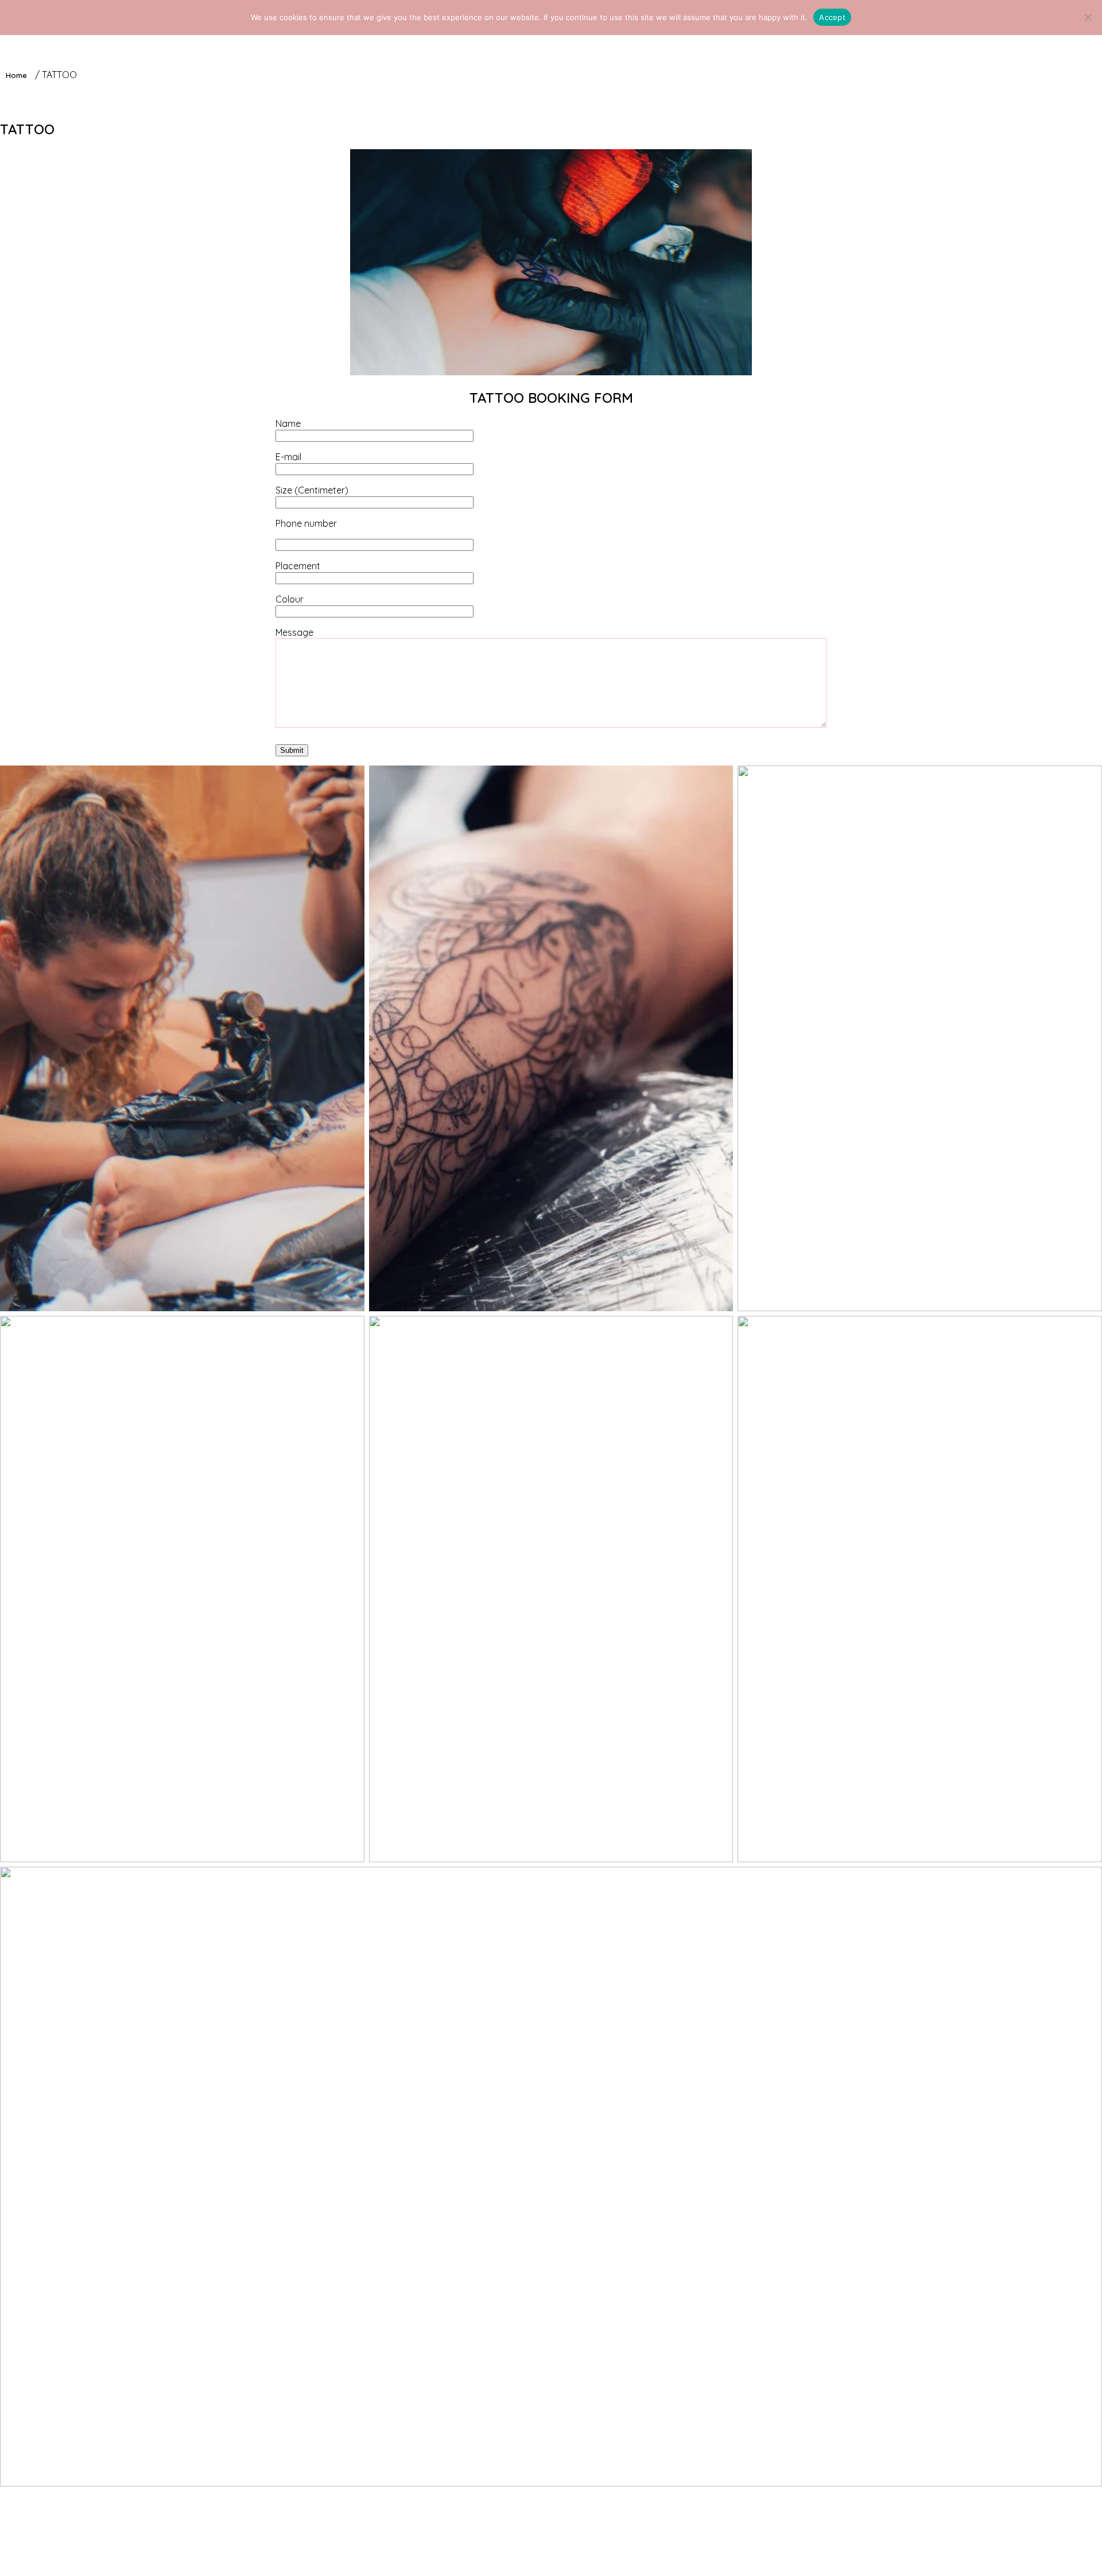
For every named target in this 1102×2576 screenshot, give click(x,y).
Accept (832, 17)
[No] (1088, 17)
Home (16, 75)
